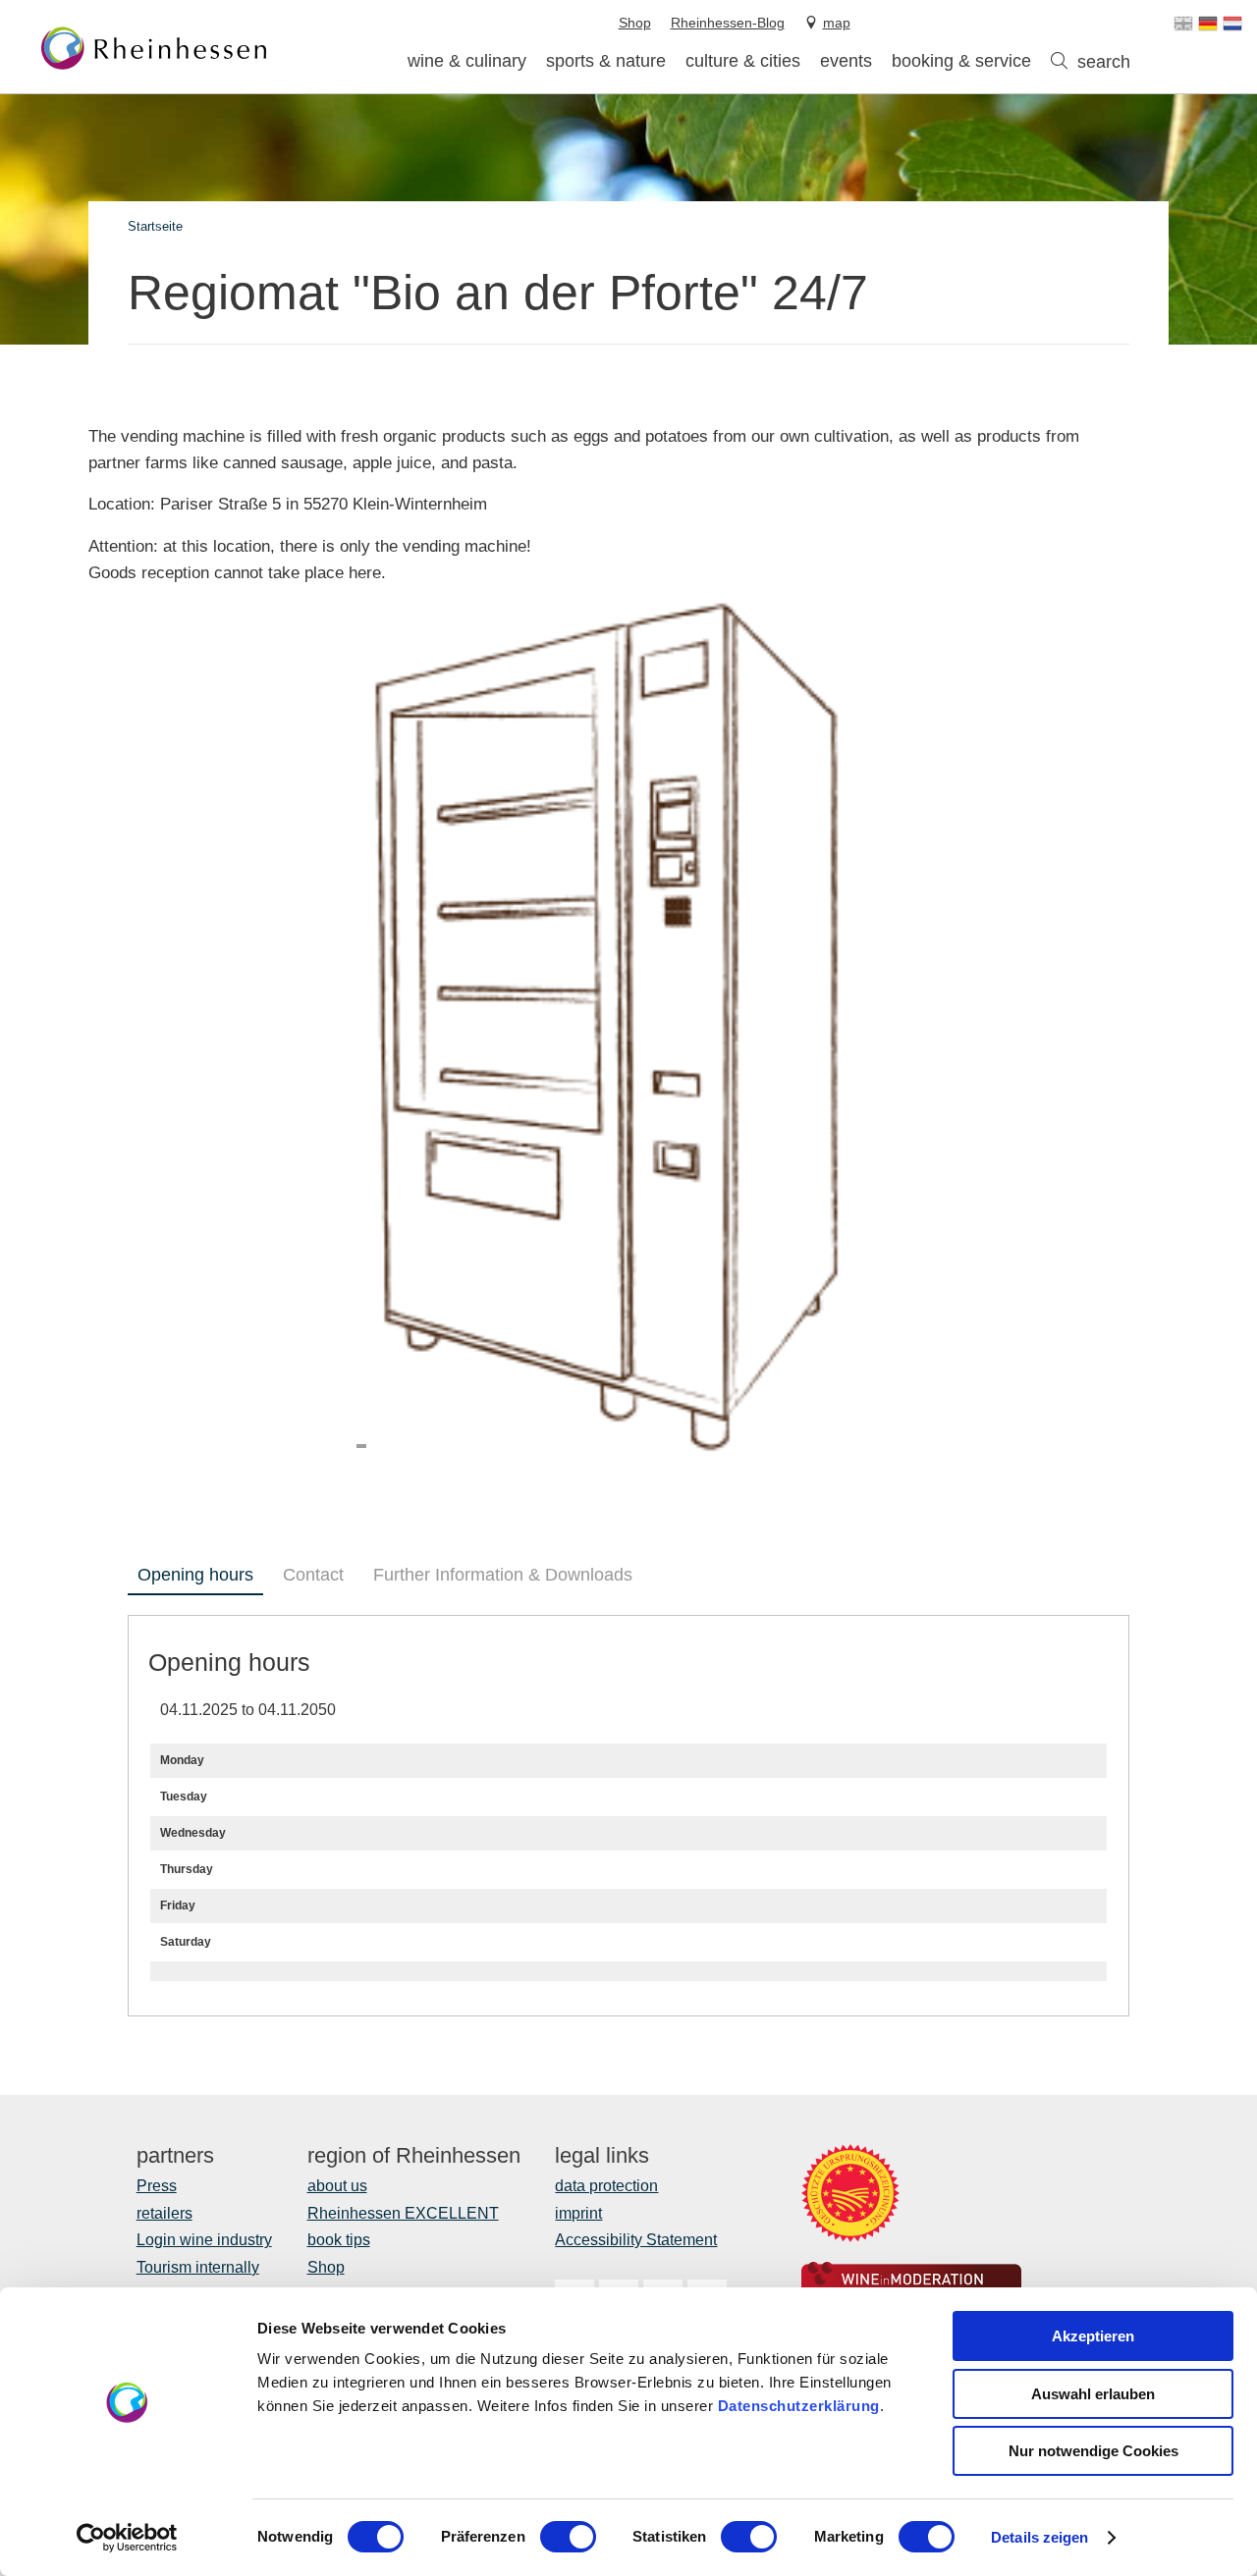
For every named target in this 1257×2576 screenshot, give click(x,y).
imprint (578, 2213)
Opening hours (195, 1575)
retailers (164, 2213)
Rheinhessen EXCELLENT (403, 2213)
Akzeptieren (1093, 2336)
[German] (1208, 24)
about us (337, 2186)
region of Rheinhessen (414, 2156)
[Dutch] (1232, 24)
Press (157, 2186)
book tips (339, 2240)
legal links (602, 2156)
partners (175, 2156)
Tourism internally (198, 2267)
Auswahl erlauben (1093, 2394)
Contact (313, 1575)
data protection (606, 2186)
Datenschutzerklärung (799, 2406)
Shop (326, 2267)
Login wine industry (204, 2240)
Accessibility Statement (636, 2240)
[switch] (568, 2537)
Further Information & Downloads (503, 1575)
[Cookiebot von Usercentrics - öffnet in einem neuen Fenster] (127, 2538)
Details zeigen (1039, 2537)
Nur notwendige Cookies (1093, 2451)
